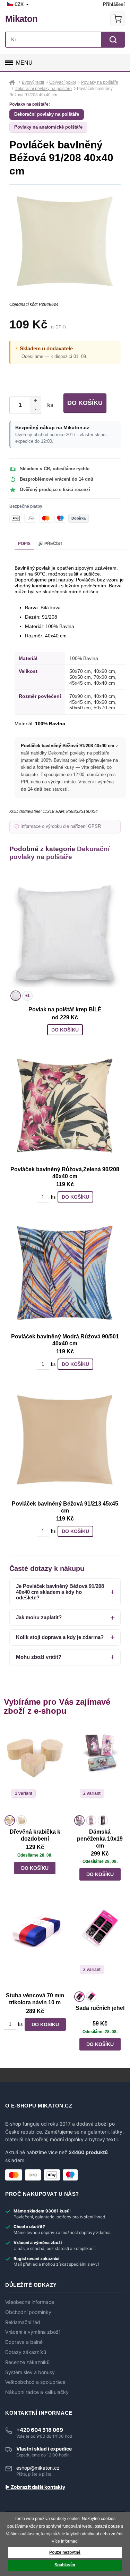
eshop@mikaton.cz (38, 2468)
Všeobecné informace (30, 2302)
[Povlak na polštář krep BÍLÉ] (65, 933)
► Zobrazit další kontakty (35, 2487)
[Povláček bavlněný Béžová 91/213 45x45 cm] (65, 1440)
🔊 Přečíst (50, 544)
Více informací (65, 2541)
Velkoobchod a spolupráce (35, 2382)
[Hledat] (113, 40)
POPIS (24, 544)
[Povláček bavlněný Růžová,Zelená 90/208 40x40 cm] (65, 1105)
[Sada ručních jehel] (100, 1946)
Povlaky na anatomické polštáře (48, 127)
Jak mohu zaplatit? (39, 1617)
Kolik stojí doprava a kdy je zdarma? (60, 1637)
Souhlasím (65, 2565)
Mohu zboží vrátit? (39, 1657)
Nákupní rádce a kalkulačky (37, 2392)
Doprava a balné (24, 2342)
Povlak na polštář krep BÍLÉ (65, 1009)
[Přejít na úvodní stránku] (13, 82)
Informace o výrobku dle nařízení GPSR (61, 826)
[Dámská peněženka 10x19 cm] (100, 1770)
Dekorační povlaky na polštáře (47, 114)
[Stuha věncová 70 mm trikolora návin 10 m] (35, 1946)
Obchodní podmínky (28, 2312)
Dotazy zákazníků (26, 2352)
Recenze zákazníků (27, 2362)
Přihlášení (114, 4)
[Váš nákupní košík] (118, 19)
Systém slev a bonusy (30, 2372)
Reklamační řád (23, 2322)
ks (49, 405)
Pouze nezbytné (65, 2552)
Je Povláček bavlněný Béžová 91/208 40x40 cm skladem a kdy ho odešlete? (60, 1592)
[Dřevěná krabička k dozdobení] (35, 1770)
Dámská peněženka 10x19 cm (100, 1839)
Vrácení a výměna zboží (32, 2332)
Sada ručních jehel (100, 2008)
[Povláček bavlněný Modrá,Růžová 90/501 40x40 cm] (65, 1272)
